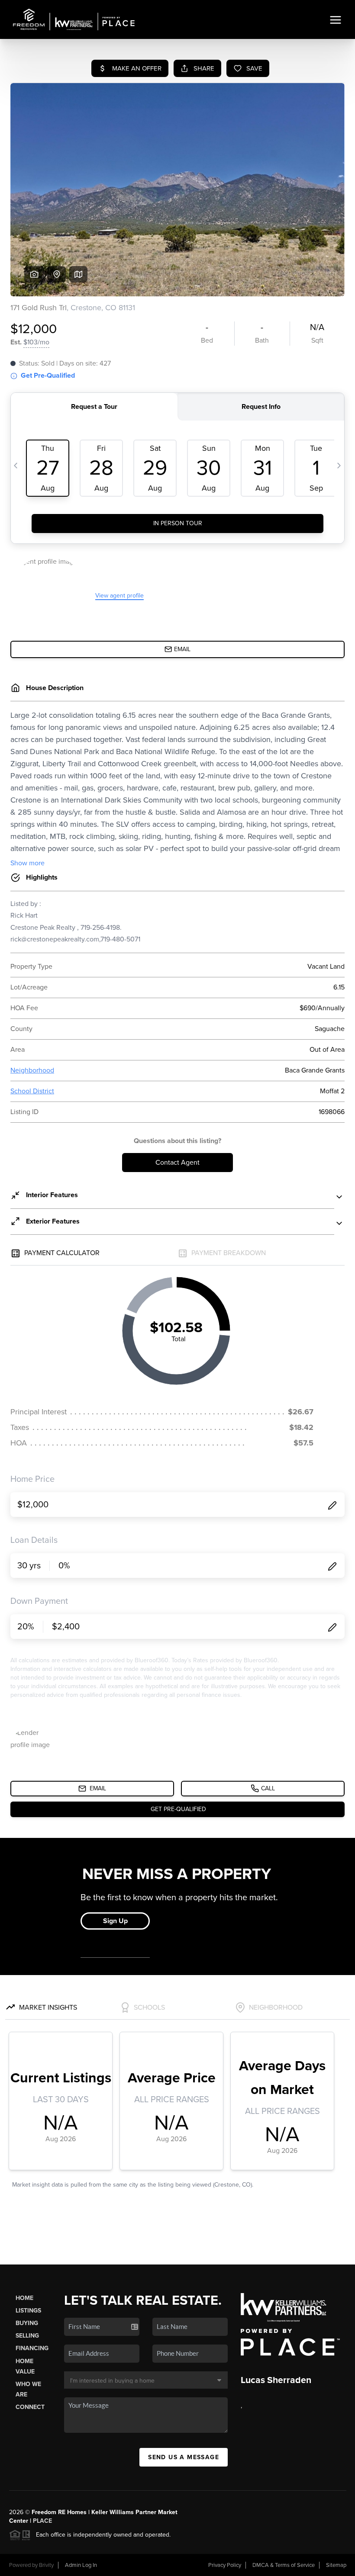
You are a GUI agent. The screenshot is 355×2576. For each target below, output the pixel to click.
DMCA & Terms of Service (284, 2565)
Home (24, 2298)
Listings (28, 2311)
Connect (30, 2407)
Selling (27, 2336)
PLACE (42, 2521)
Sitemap (336, 2565)
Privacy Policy (225, 2565)
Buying (27, 2323)
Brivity (46, 2565)
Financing (32, 2348)
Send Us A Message (184, 2457)
